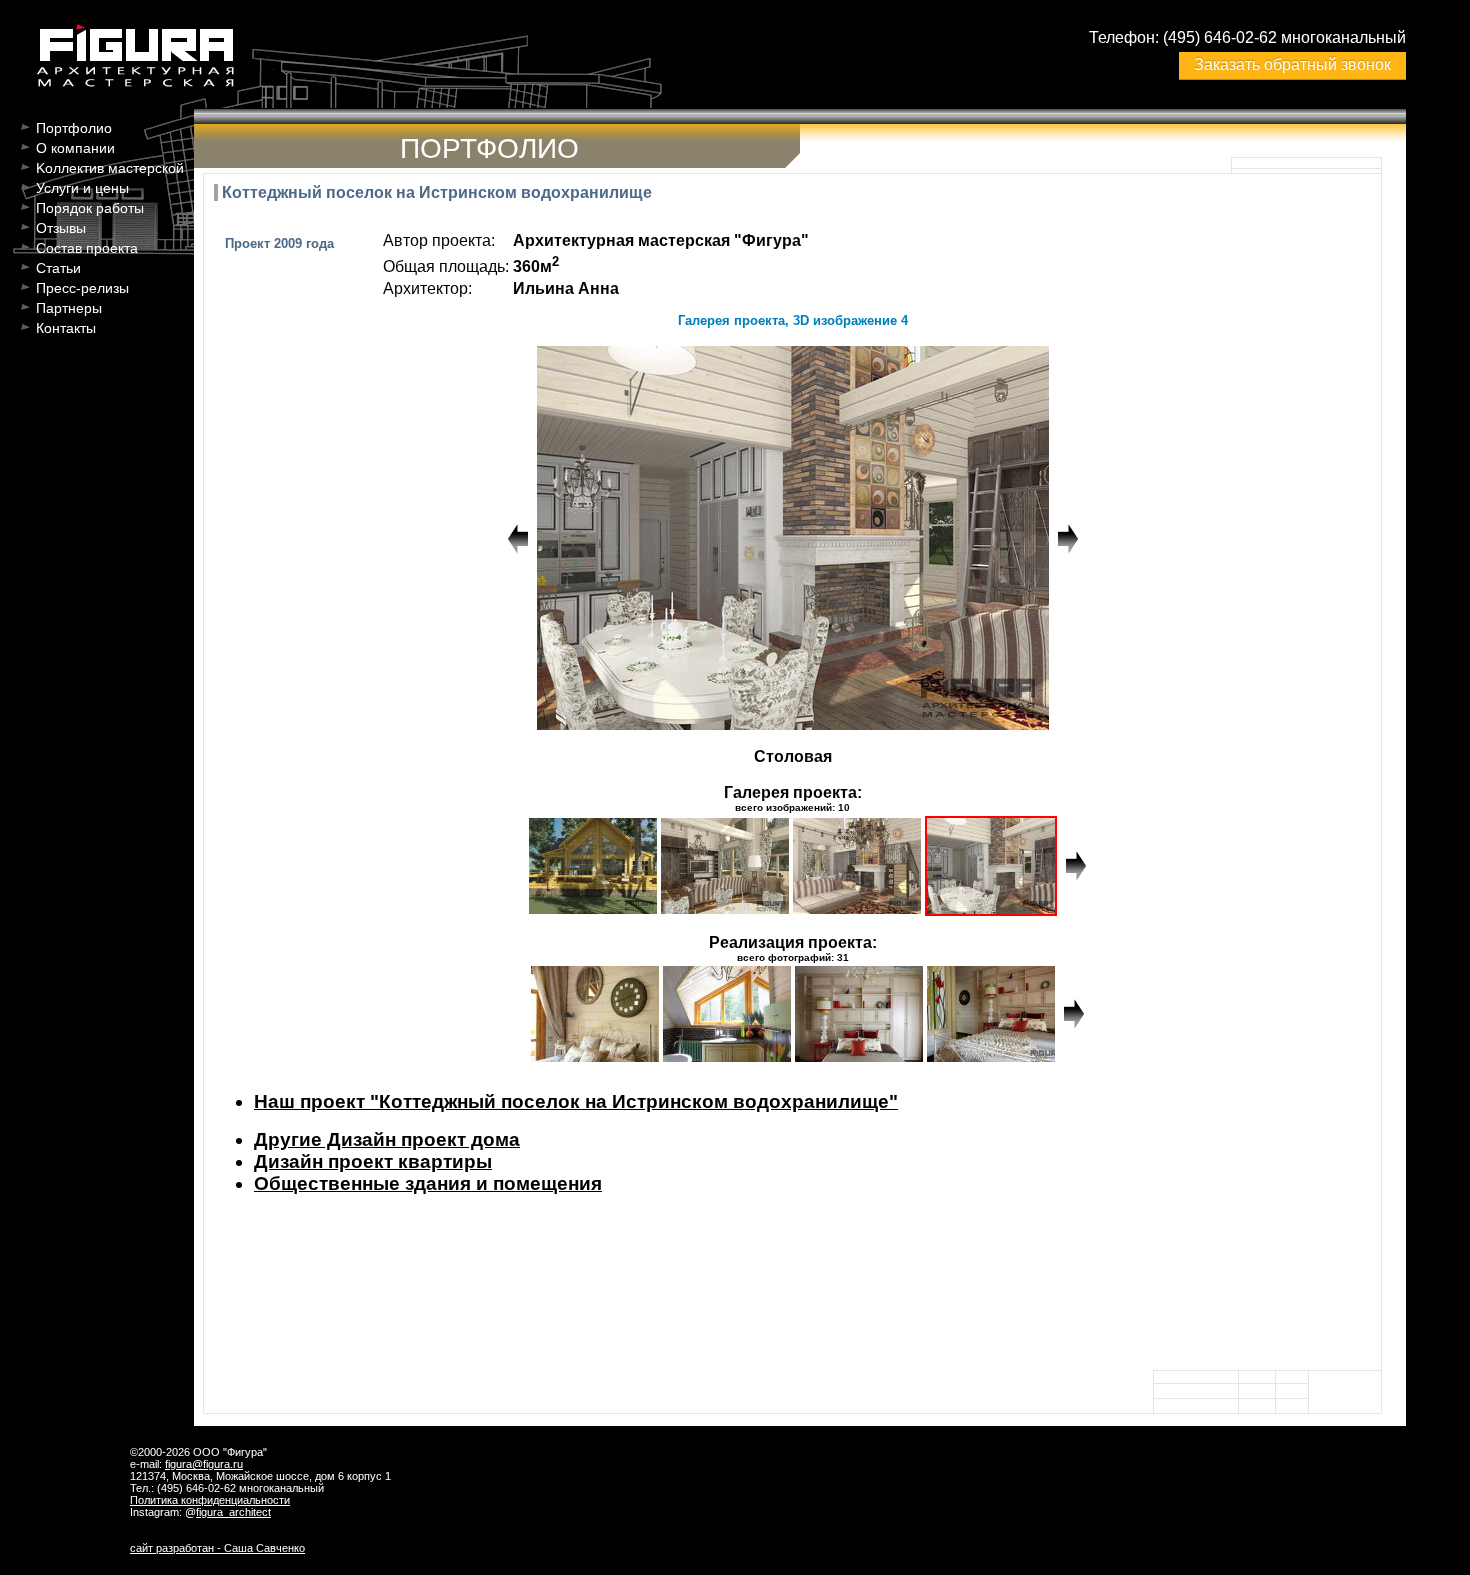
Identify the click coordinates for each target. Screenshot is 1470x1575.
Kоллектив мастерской (110, 168)
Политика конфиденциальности (210, 1500)
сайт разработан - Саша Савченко (217, 1548)
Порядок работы (90, 208)
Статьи (58, 268)
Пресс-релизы (82, 288)
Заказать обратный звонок (1292, 64)
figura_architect (233, 1512)
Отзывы (61, 228)
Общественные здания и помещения (428, 1183)
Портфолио (74, 128)
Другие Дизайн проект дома (387, 1139)
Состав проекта (87, 248)
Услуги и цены (82, 188)
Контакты (66, 328)
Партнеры (69, 308)
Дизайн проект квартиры (373, 1161)
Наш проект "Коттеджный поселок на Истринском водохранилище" (576, 1101)
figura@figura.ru (204, 1464)
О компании (75, 148)
